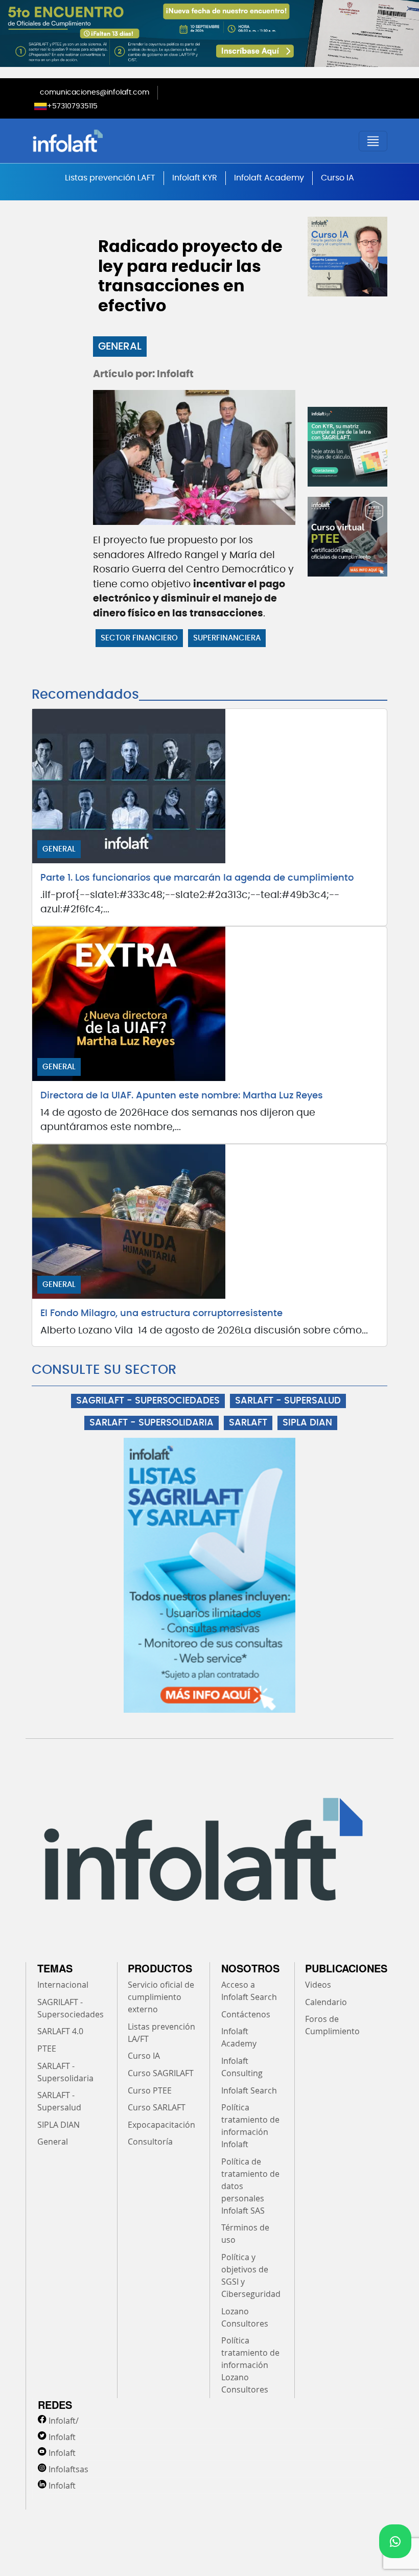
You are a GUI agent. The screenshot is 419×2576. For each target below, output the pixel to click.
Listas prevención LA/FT (161, 2033)
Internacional (63, 1985)
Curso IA (337, 178)
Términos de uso (245, 2234)
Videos (318, 1985)
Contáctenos (246, 2014)
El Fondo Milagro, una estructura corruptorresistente (161, 1314)
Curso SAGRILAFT (161, 2073)
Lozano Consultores (245, 2317)
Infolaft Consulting (242, 2067)
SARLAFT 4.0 (60, 2031)
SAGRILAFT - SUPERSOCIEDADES (148, 1401)
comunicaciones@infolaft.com (95, 93)
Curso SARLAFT (157, 2107)
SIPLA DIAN (307, 1423)
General (120, 347)
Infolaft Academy (269, 178)
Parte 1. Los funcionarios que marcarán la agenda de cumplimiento (197, 878)
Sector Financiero (139, 638)
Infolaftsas (68, 2469)
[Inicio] (120, 141)
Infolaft (62, 2437)
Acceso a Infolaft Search (249, 1991)
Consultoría (150, 2142)
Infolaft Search (249, 2090)
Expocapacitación (161, 2125)
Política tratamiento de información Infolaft (250, 2126)
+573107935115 (72, 106)
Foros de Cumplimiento (332, 2025)
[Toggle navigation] (373, 141)
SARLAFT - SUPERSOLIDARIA (152, 1423)
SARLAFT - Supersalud (59, 2101)
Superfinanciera (227, 638)
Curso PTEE (150, 2090)
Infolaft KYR (195, 178)
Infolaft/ (64, 2421)
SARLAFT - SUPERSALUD (288, 1401)
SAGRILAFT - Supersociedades (71, 2008)
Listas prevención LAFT (110, 178)
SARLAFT (248, 1423)
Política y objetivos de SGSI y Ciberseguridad (251, 2275)
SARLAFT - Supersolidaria (65, 2072)
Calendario (326, 2002)
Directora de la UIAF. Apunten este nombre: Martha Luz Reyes (182, 1096)
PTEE (47, 2049)
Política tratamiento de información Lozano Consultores (250, 2365)
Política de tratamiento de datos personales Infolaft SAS (250, 2186)
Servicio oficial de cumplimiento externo (161, 1997)
